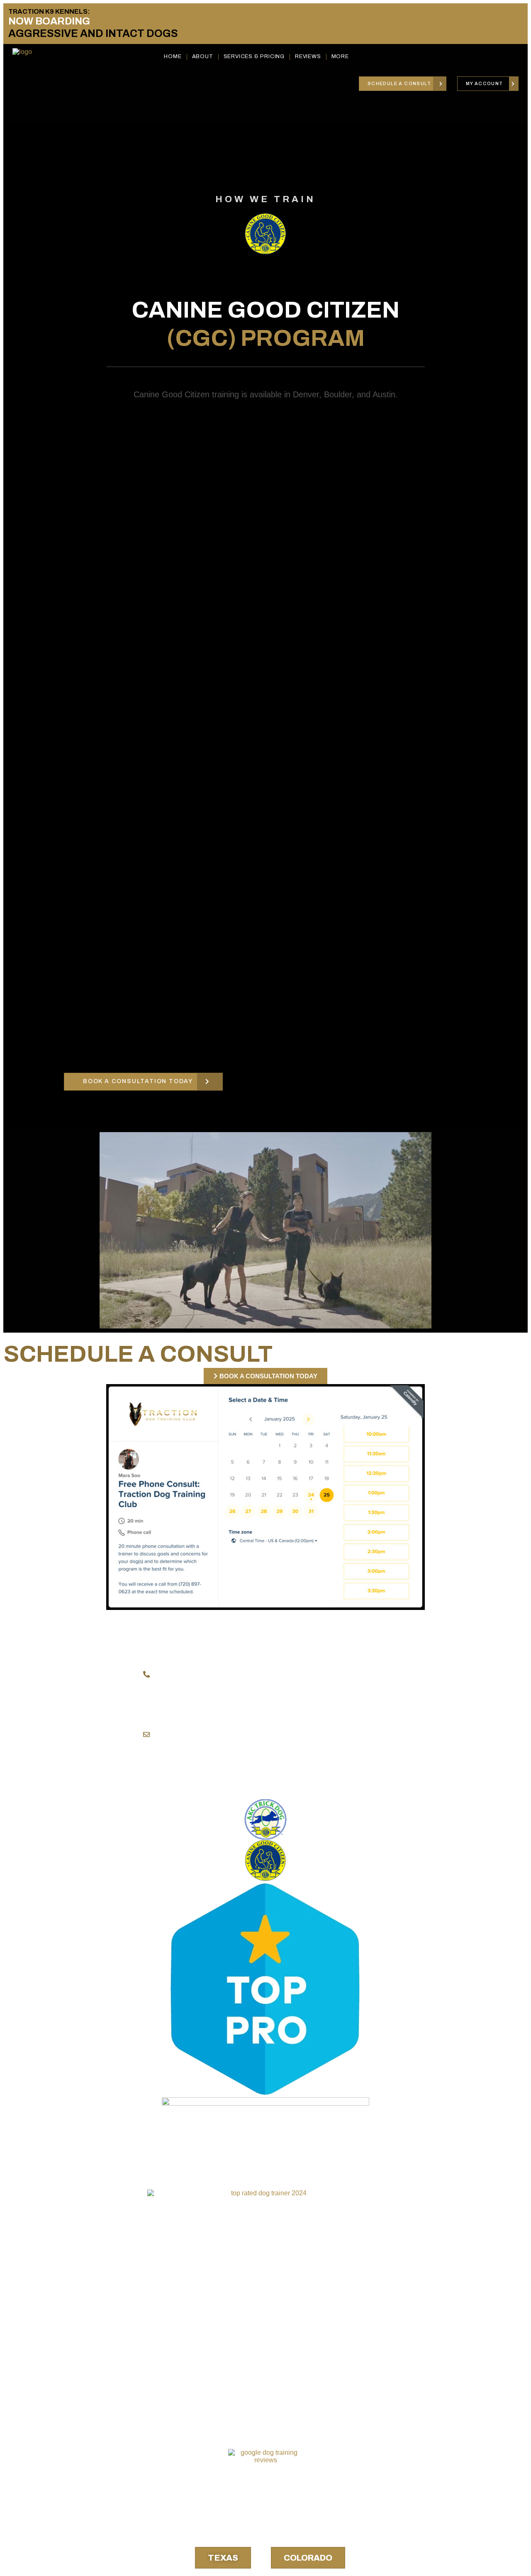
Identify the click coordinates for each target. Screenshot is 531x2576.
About (203, 56)
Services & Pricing (254, 56)
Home (173, 56)
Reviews (308, 56)
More (340, 56)
